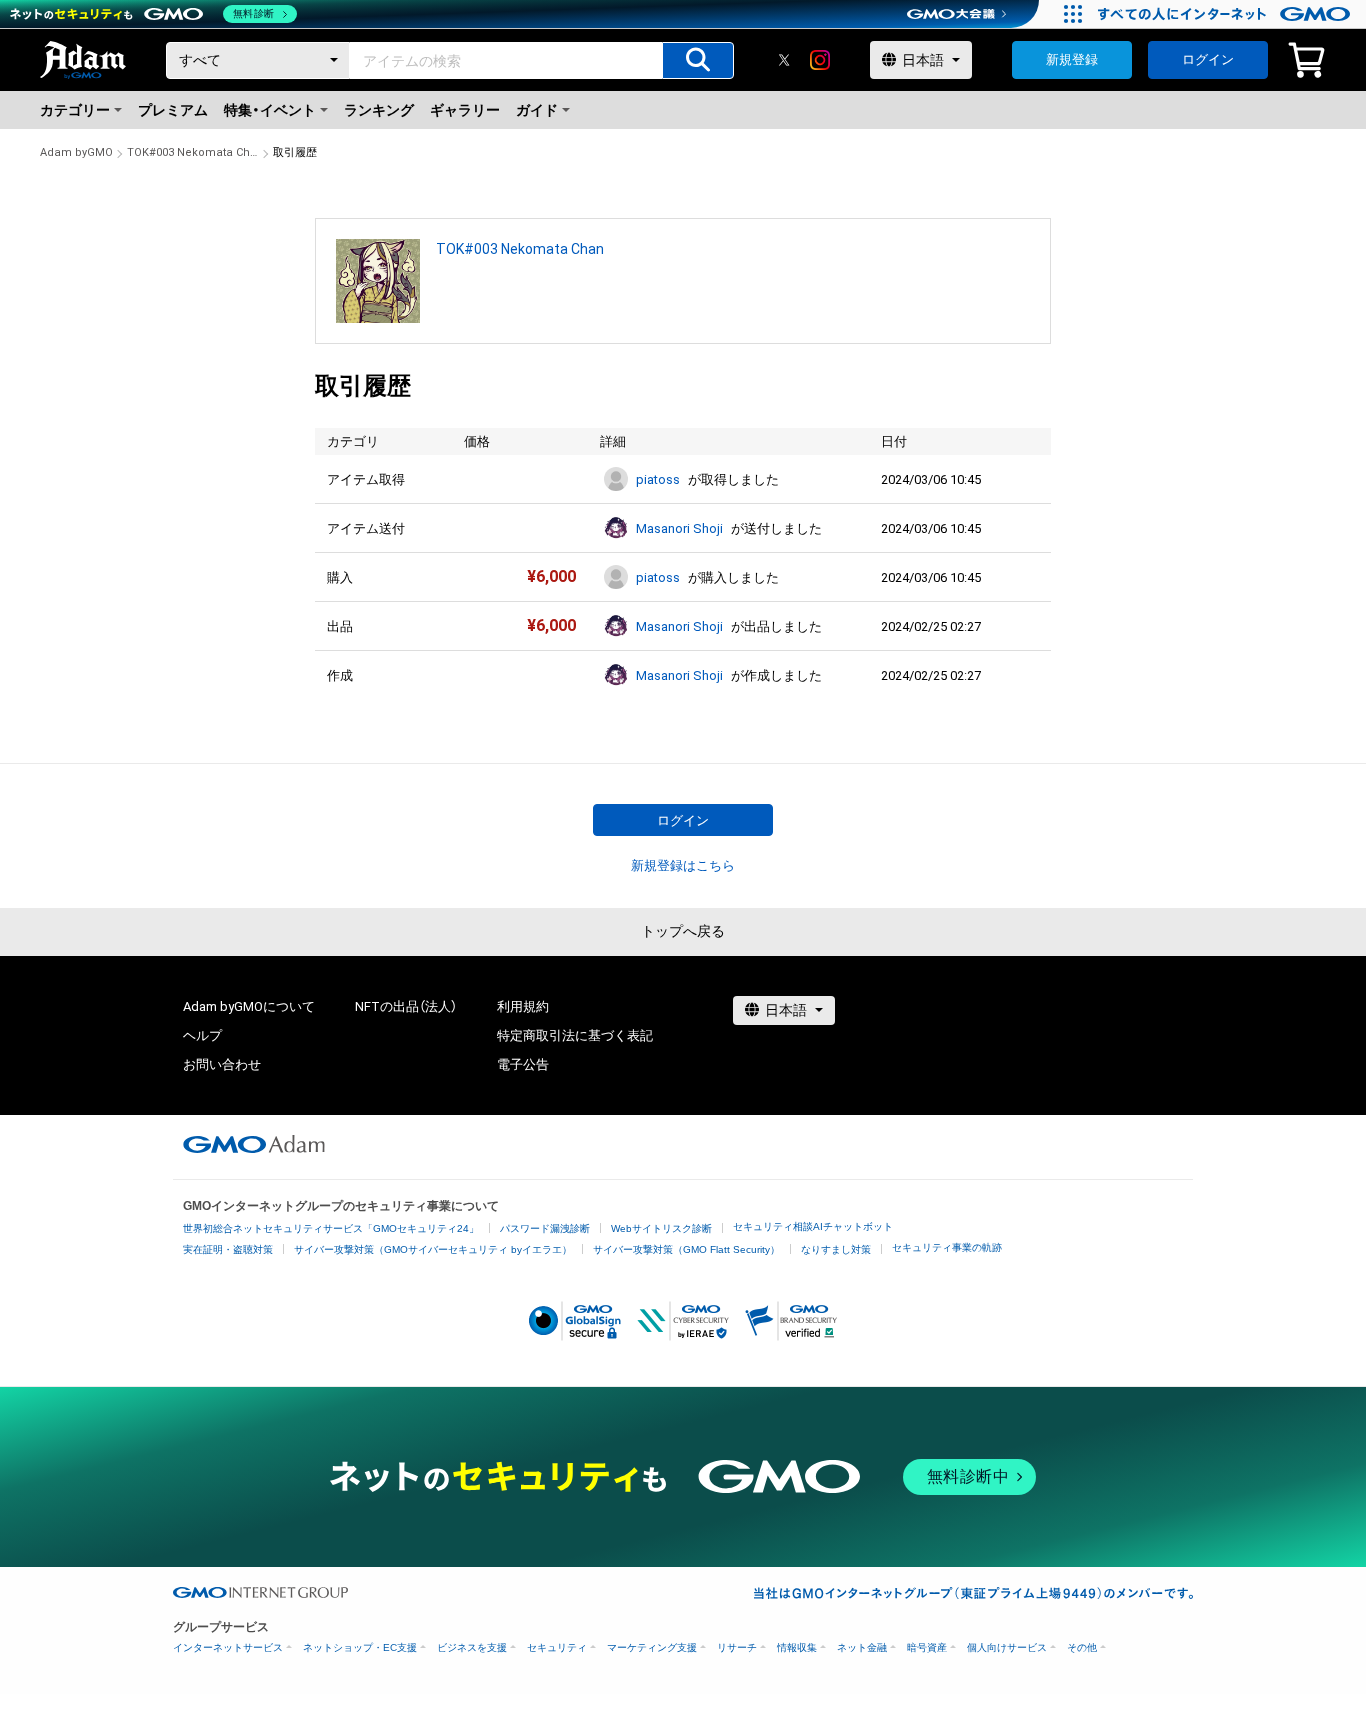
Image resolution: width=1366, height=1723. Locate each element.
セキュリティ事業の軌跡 (947, 1247)
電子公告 (523, 1064)
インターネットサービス (228, 1647)
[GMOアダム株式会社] (254, 1144)
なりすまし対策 (836, 1249)
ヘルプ (202, 1035)
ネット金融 (862, 1647)
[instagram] (820, 60)
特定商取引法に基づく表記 (575, 1035)
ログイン (1208, 59)
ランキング (379, 110)
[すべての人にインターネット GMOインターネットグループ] (1226, 14)
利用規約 (523, 1006)
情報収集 (797, 1647)
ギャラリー (465, 110)
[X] (784, 60)
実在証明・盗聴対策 (228, 1249)
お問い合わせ (222, 1064)
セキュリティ (557, 1647)
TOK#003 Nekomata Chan (193, 152)
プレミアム (173, 110)
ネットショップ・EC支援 (360, 1647)
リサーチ (737, 1647)
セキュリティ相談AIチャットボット (813, 1226)
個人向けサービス (1007, 1647)
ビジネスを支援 (472, 1647)
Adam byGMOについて (249, 1006)
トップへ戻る (683, 931)
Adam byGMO (76, 152)
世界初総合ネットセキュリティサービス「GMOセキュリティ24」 (331, 1228)
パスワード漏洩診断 (545, 1228)
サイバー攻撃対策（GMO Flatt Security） (686, 1249)
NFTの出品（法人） (406, 1006)
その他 (1082, 1647)
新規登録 (1072, 59)
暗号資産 (927, 1647)
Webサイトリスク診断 (661, 1228)
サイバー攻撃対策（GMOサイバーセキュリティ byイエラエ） (433, 1249)
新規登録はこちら (683, 865)
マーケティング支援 (652, 1647)
